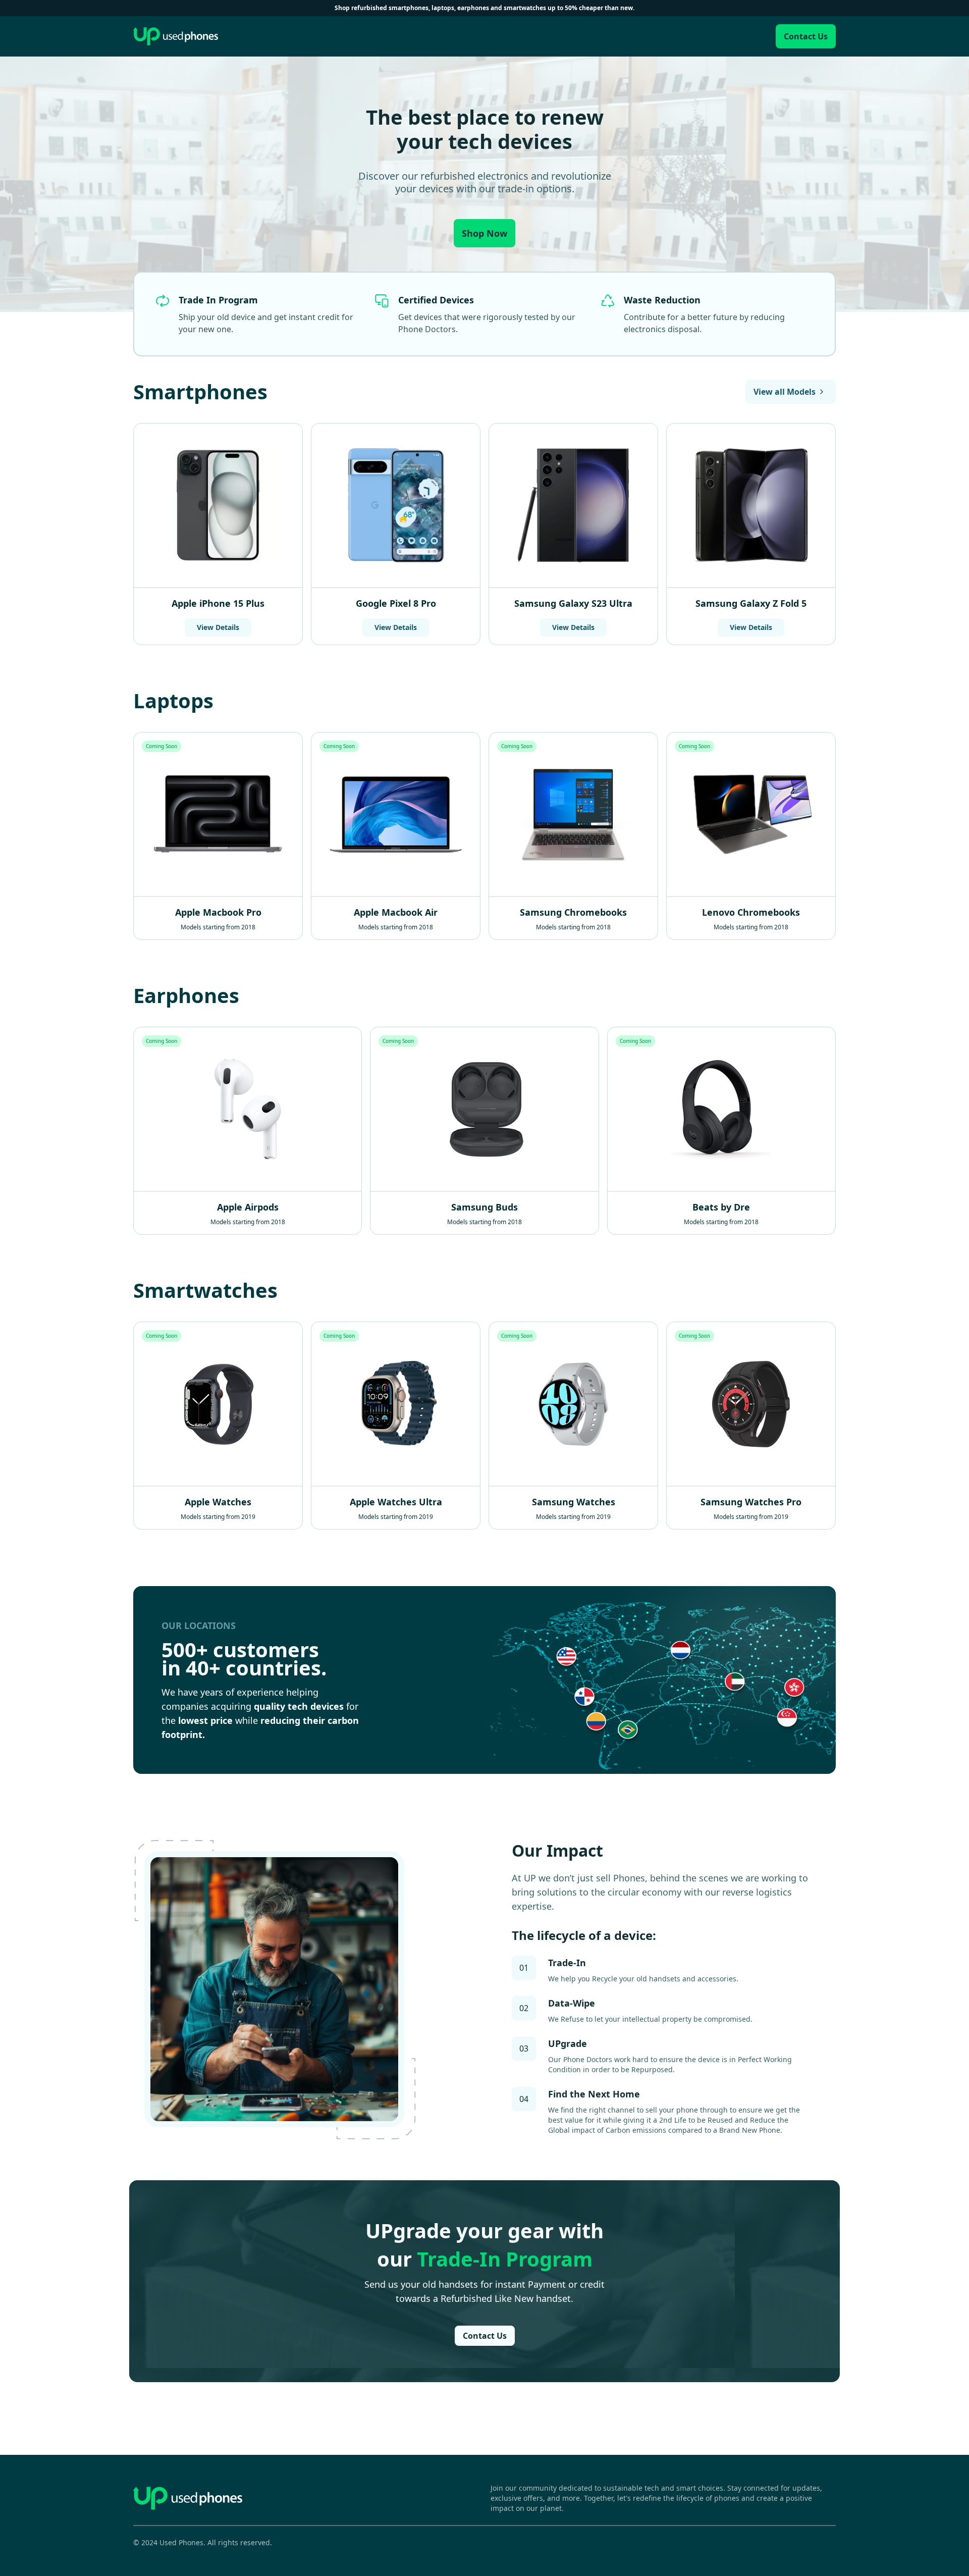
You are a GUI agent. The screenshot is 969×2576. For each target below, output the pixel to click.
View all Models (785, 392)
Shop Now (484, 233)
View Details (218, 627)
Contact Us (806, 36)
